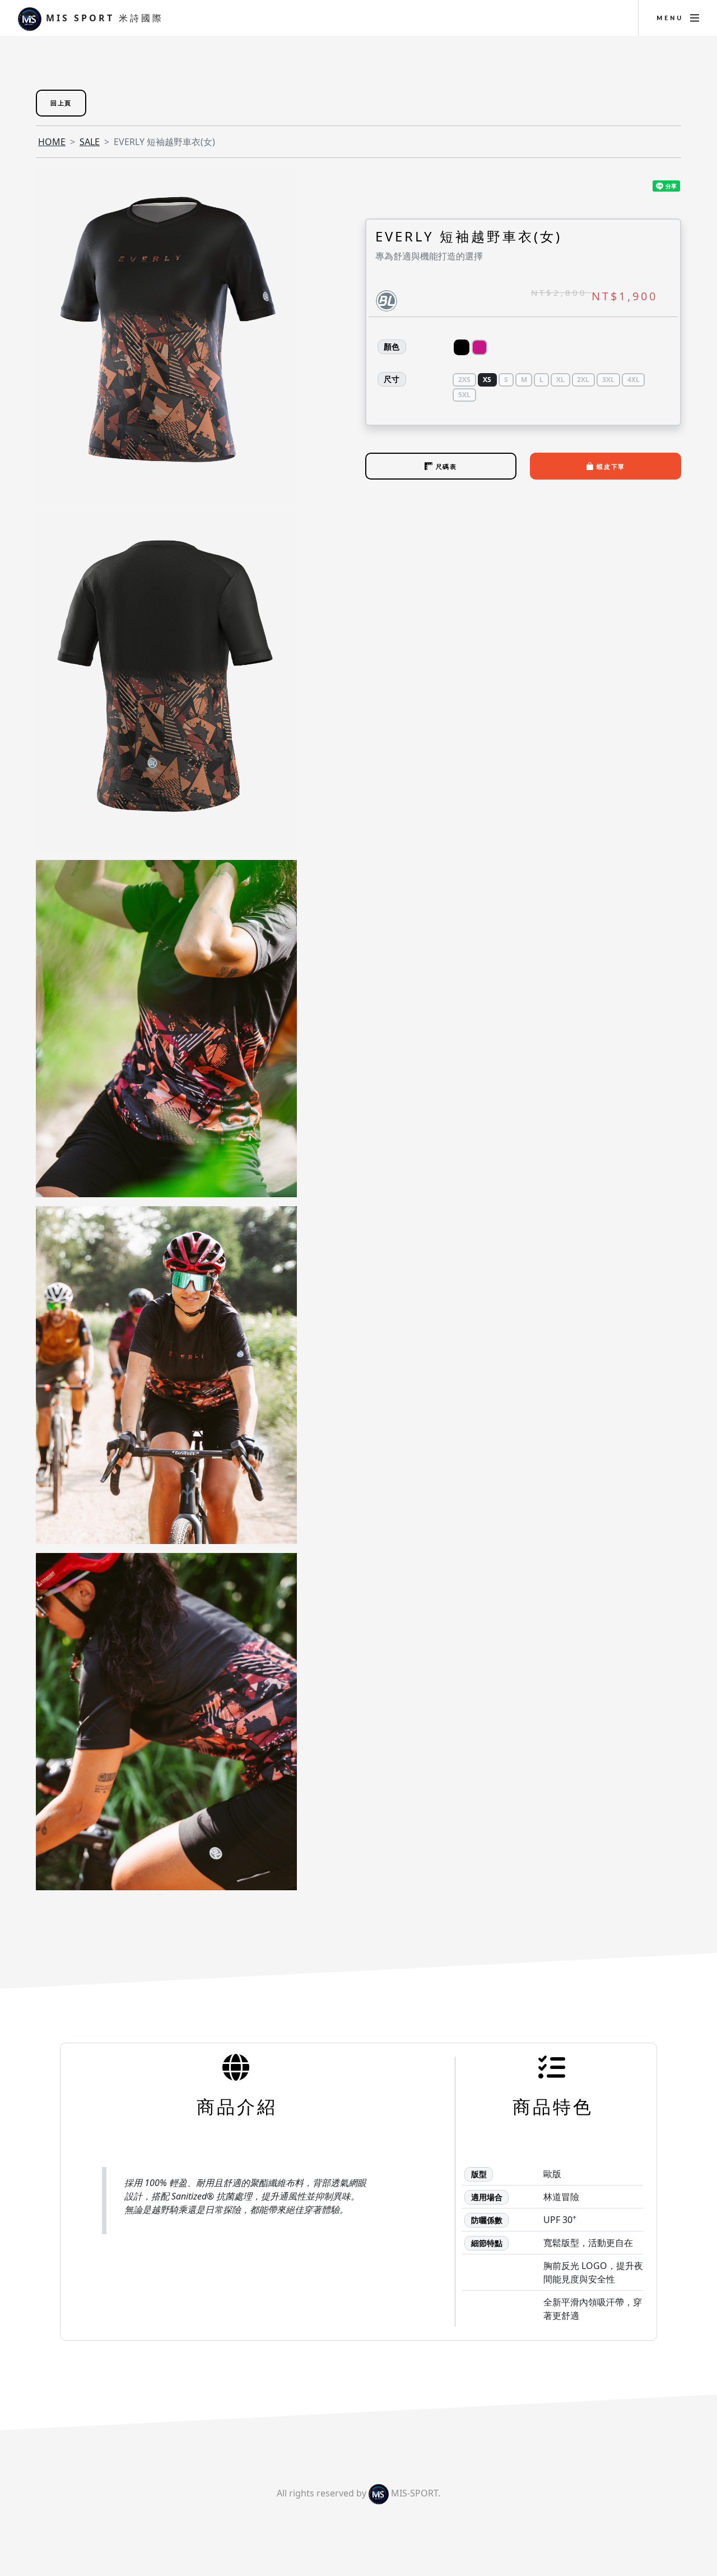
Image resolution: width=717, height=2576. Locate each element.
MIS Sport (103, 18)
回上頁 (61, 103)
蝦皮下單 (610, 466)
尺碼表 (445, 466)
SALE (90, 142)
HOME (52, 142)
